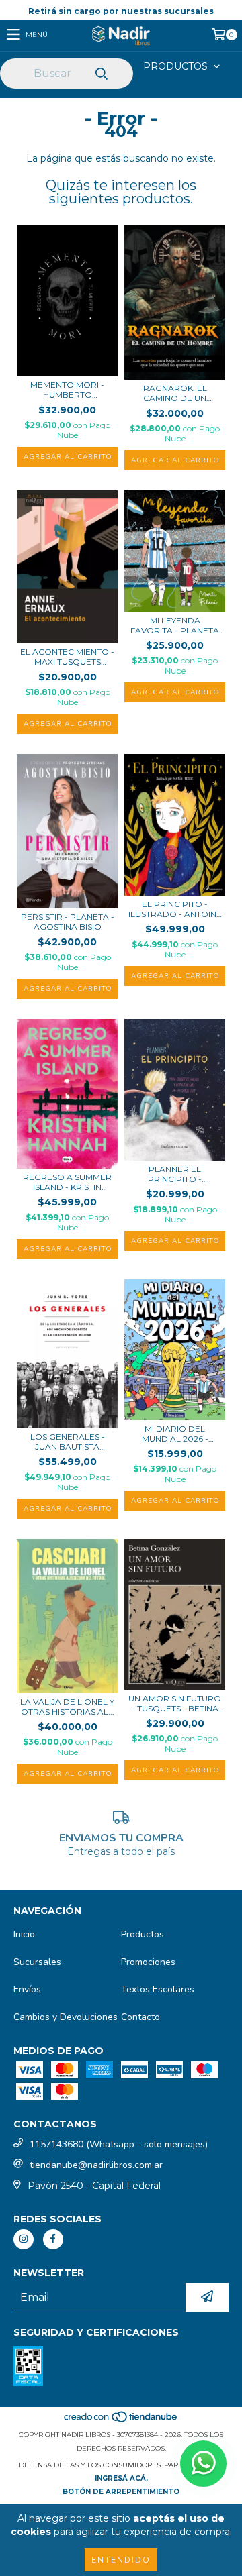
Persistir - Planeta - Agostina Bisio (68, 922)
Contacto (140, 2017)
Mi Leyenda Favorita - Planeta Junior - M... (175, 625)
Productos (143, 1934)
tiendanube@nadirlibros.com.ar (96, 2165)
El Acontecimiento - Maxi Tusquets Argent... (67, 657)
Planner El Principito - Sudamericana (175, 1174)
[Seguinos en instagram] (24, 2239)
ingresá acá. (121, 2478)
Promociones (148, 1962)
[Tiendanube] (121, 2421)
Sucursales (37, 1962)
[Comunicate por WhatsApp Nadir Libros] (203, 2464)
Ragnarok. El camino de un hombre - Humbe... (175, 393)
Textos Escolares (158, 1989)
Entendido (121, 2560)
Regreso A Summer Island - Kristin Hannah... (67, 1182)
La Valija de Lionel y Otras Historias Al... (67, 1707)
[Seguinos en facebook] (53, 2239)
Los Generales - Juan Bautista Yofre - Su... (68, 1442)
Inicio (24, 1934)
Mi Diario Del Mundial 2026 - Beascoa (175, 1434)
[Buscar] (101, 74)
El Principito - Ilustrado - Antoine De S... (175, 909)
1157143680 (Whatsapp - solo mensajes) (119, 2144)
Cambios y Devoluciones (66, 2017)
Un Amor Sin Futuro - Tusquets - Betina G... (175, 1703)
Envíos (27, 1989)
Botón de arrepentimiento (121, 2492)
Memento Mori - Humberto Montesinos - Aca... (67, 390)
